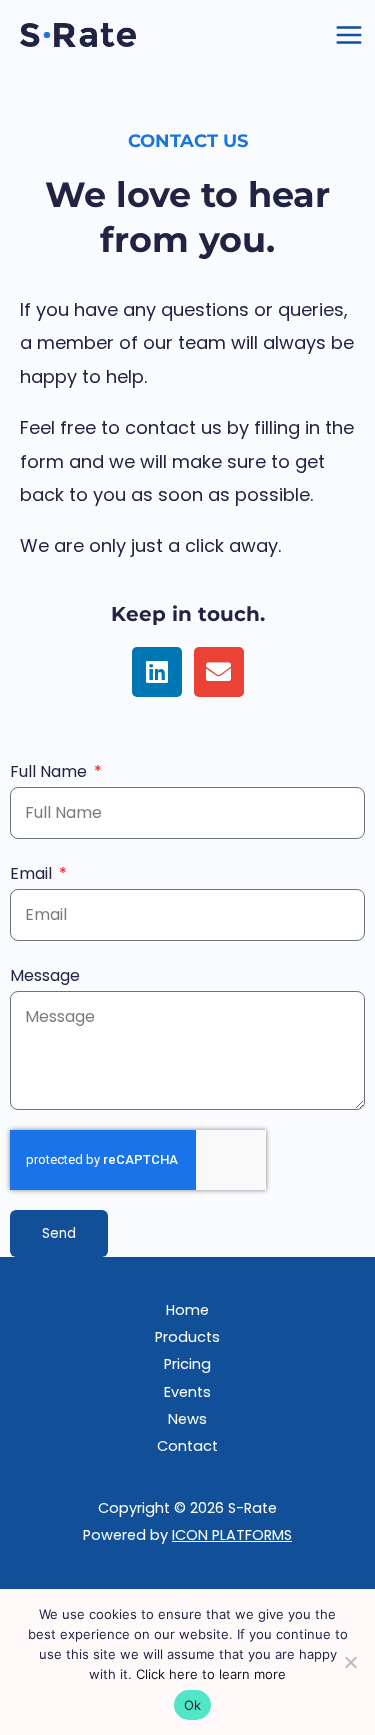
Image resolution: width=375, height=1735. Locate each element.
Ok (193, 1705)
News (187, 1419)
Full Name (50, 771)
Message (45, 975)
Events (187, 1392)
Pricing (187, 1364)
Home (187, 1310)
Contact (187, 1446)
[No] (350, 1662)
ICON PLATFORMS (232, 1535)
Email (33, 873)
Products (187, 1337)
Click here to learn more (211, 1674)
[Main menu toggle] (349, 35)
